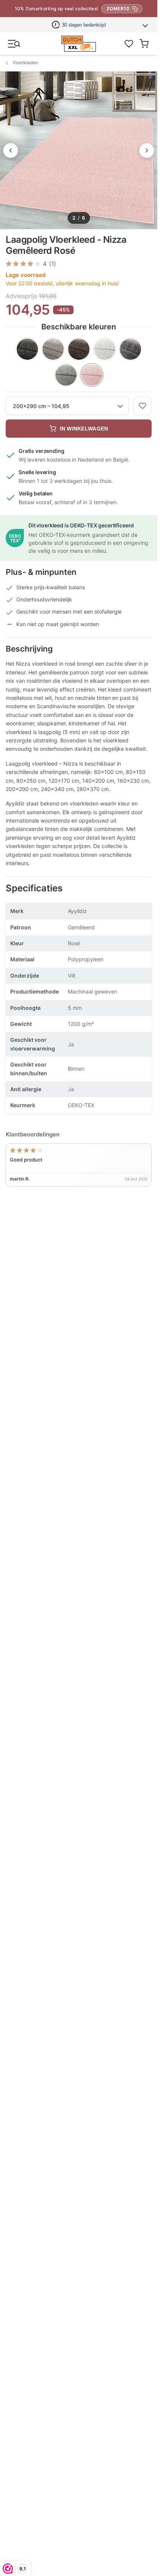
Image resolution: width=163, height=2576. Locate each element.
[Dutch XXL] (78, 44)
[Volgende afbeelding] (147, 150)
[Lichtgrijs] (66, 375)
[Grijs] (130, 349)
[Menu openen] (14, 44)
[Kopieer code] (135, 9)
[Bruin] (79, 349)
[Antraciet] (27, 349)
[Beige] (53, 349)
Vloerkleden (25, 63)
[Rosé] (92, 375)
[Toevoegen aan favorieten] (143, 406)
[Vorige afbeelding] (11, 150)
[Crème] (105, 349)
